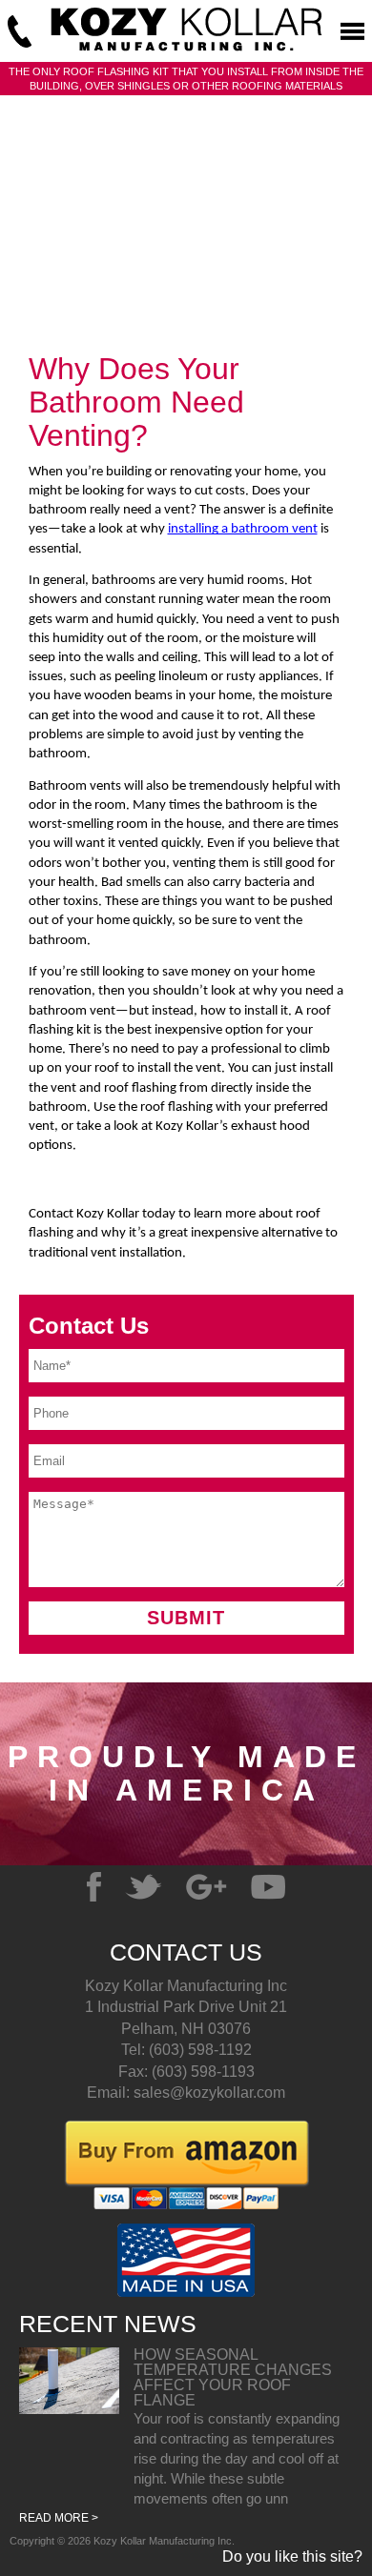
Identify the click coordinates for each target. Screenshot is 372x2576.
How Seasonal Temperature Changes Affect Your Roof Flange (233, 2377)
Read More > (59, 2518)
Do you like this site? (292, 2557)
